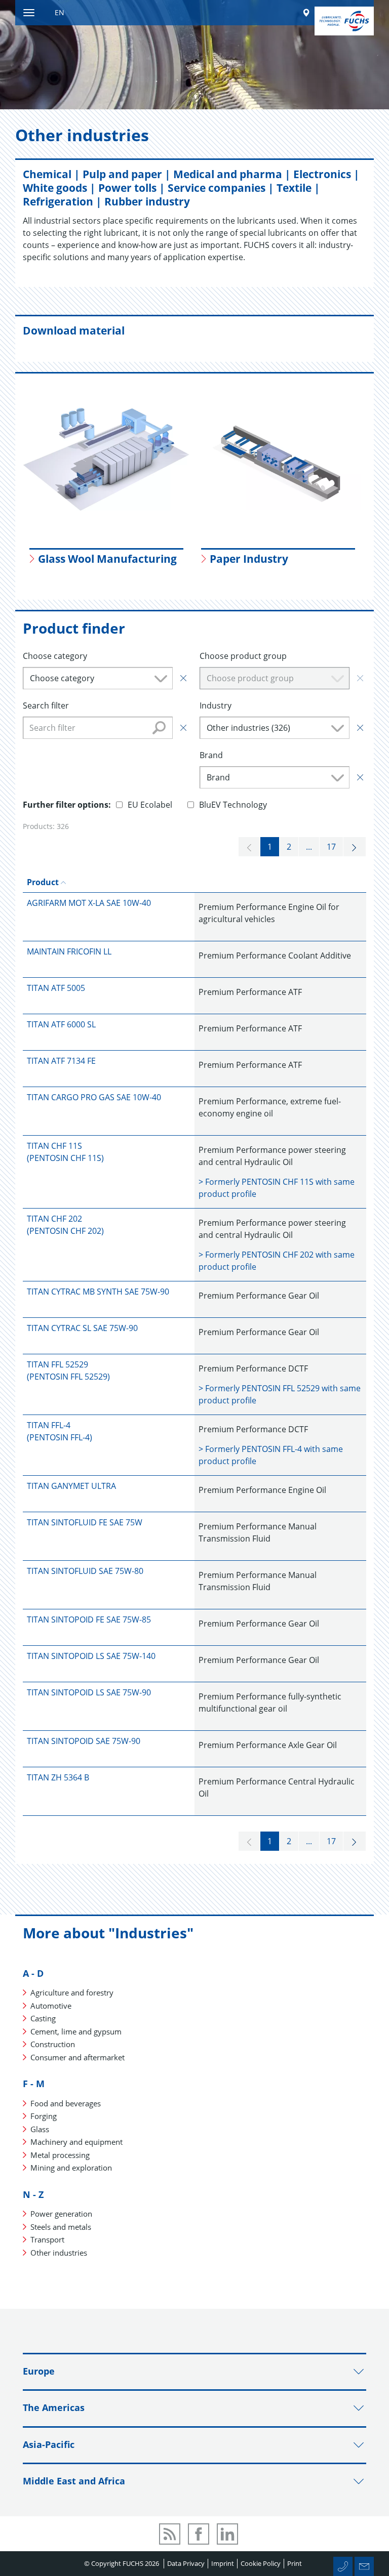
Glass (40, 2129)
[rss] (170, 2534)
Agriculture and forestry (72, 1992)
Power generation (61, 2214)
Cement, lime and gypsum (76, 2031)
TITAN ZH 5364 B (58, 1777)
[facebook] (199, 2534)
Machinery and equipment (76, 2142)
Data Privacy (186, 2563)
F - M (34, 2084)
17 (331, 847)
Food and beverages (66, 2103)
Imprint (223, 2563)
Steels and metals (61, 2227)
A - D (33, 1973)
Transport (47, 2239)
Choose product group (243, 656)
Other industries (59, 2253)
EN (60, 12)
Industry (216, 705)
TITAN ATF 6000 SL (61, 1024)
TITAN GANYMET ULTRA (71, 1486)
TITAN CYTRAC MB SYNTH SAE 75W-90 (98, 1292)
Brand (211, 755)
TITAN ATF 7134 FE (61, 1061)
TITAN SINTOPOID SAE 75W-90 (84, 1741)
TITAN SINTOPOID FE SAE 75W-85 (89, 1619)
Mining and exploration (71, 2168)
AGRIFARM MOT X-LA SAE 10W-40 (89, 903)
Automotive (51, 2006)
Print (295, 2563)
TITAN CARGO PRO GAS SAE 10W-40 (94, 1097)
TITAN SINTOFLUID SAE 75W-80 (85, 1571)
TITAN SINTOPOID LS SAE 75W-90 (89, 1692)
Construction (53, 2044)
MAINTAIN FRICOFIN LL (69, 951)
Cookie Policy (261, 2563)
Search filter (46, 705)
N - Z (33, 2194)
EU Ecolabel (150, 805)
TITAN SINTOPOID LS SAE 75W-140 (91, 1656)
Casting (43, 2018)
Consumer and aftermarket (77, 2057)
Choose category (55, 656)
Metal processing (60, 2155)
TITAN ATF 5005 (56, 988)
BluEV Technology (233, 805)
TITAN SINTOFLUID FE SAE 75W (85, 1522)
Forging (44, 2116)
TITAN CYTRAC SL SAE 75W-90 (82, 1328)
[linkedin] (227, 2534)
